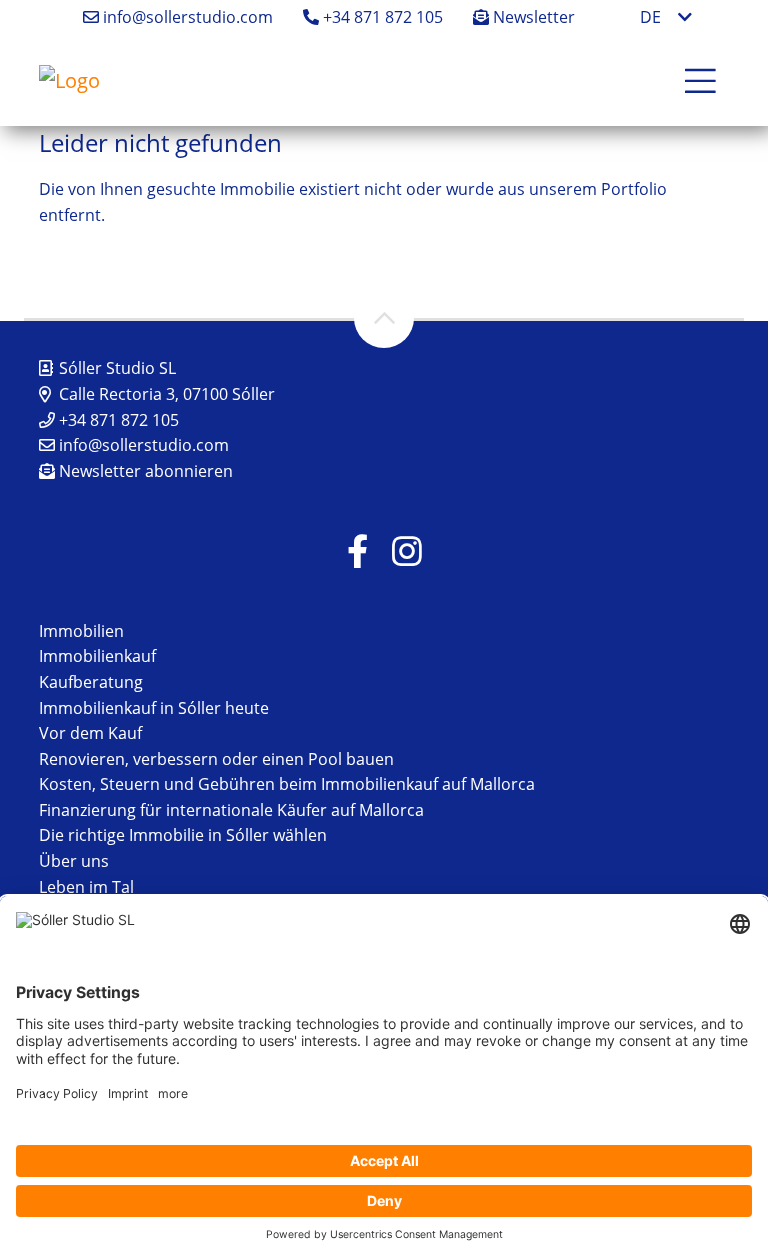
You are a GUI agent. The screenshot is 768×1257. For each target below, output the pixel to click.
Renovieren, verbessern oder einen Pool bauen (216, 759)
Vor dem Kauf (90, 733)
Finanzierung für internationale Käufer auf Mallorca (231, 810)
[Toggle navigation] (700, 81)
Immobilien (81, 631)
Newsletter (532, 17)
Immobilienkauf (97, 656)
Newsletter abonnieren (144, 471)
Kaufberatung (91, 682)
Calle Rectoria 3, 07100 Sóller (167, 394)
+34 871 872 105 (381, 17)
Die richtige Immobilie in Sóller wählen (183, 835)
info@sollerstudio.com (186, 17)
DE (650, 17)
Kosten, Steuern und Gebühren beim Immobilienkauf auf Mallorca (287, 784)
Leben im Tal (86, 887)
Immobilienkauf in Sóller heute (154, 708)
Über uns (74, 861)
